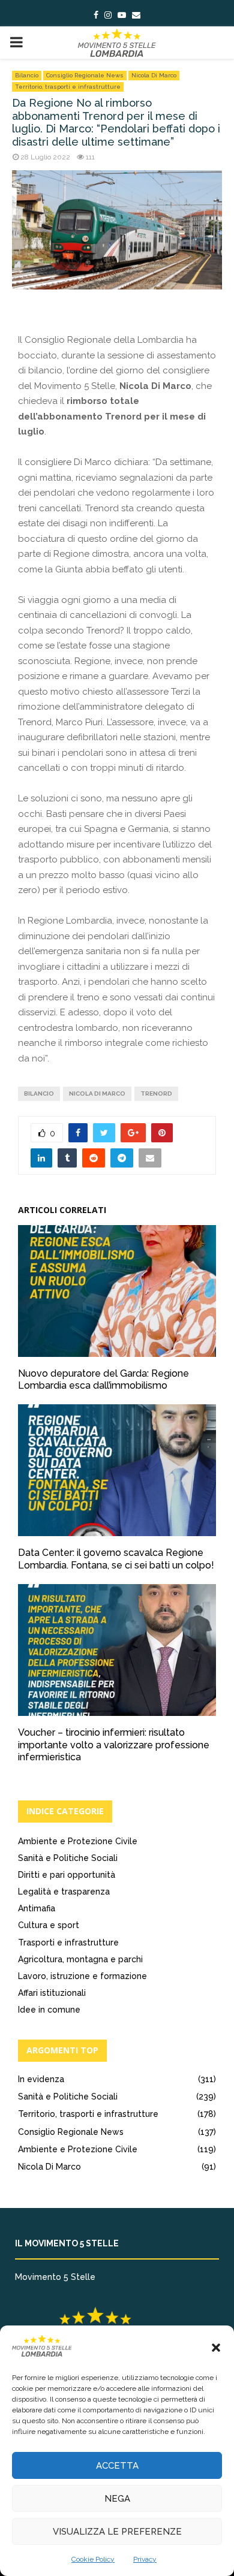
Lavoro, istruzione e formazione (82, 1976)
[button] (216, 2348)
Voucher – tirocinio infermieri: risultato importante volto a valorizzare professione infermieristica (114, 1745)
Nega (117, 2499)
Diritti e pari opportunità (67, 1875)
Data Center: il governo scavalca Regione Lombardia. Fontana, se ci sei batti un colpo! (116, 1559)
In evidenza (41, 2079)
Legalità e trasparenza (64, 1892)
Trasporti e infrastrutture (68, 1942)
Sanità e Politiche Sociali (68, 1858)
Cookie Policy (93, 2559)
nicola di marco (97, 1094)
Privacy (145, 2559)
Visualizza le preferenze (117, 2532)
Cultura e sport (49, 1925)
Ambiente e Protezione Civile (78, 1841)
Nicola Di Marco (154, 75)
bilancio (39, 1094)
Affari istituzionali (52, 1993)
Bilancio (27, 75)
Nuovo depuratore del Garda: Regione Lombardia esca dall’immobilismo (103, 1380)
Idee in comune (49, 2010)
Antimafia (37, 1908)
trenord (156, 1094)
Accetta (117, 2466)
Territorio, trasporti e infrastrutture (68, 87)
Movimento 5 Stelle (55, 2277)
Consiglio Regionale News (85, 75)
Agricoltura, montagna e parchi (80, 1959)
